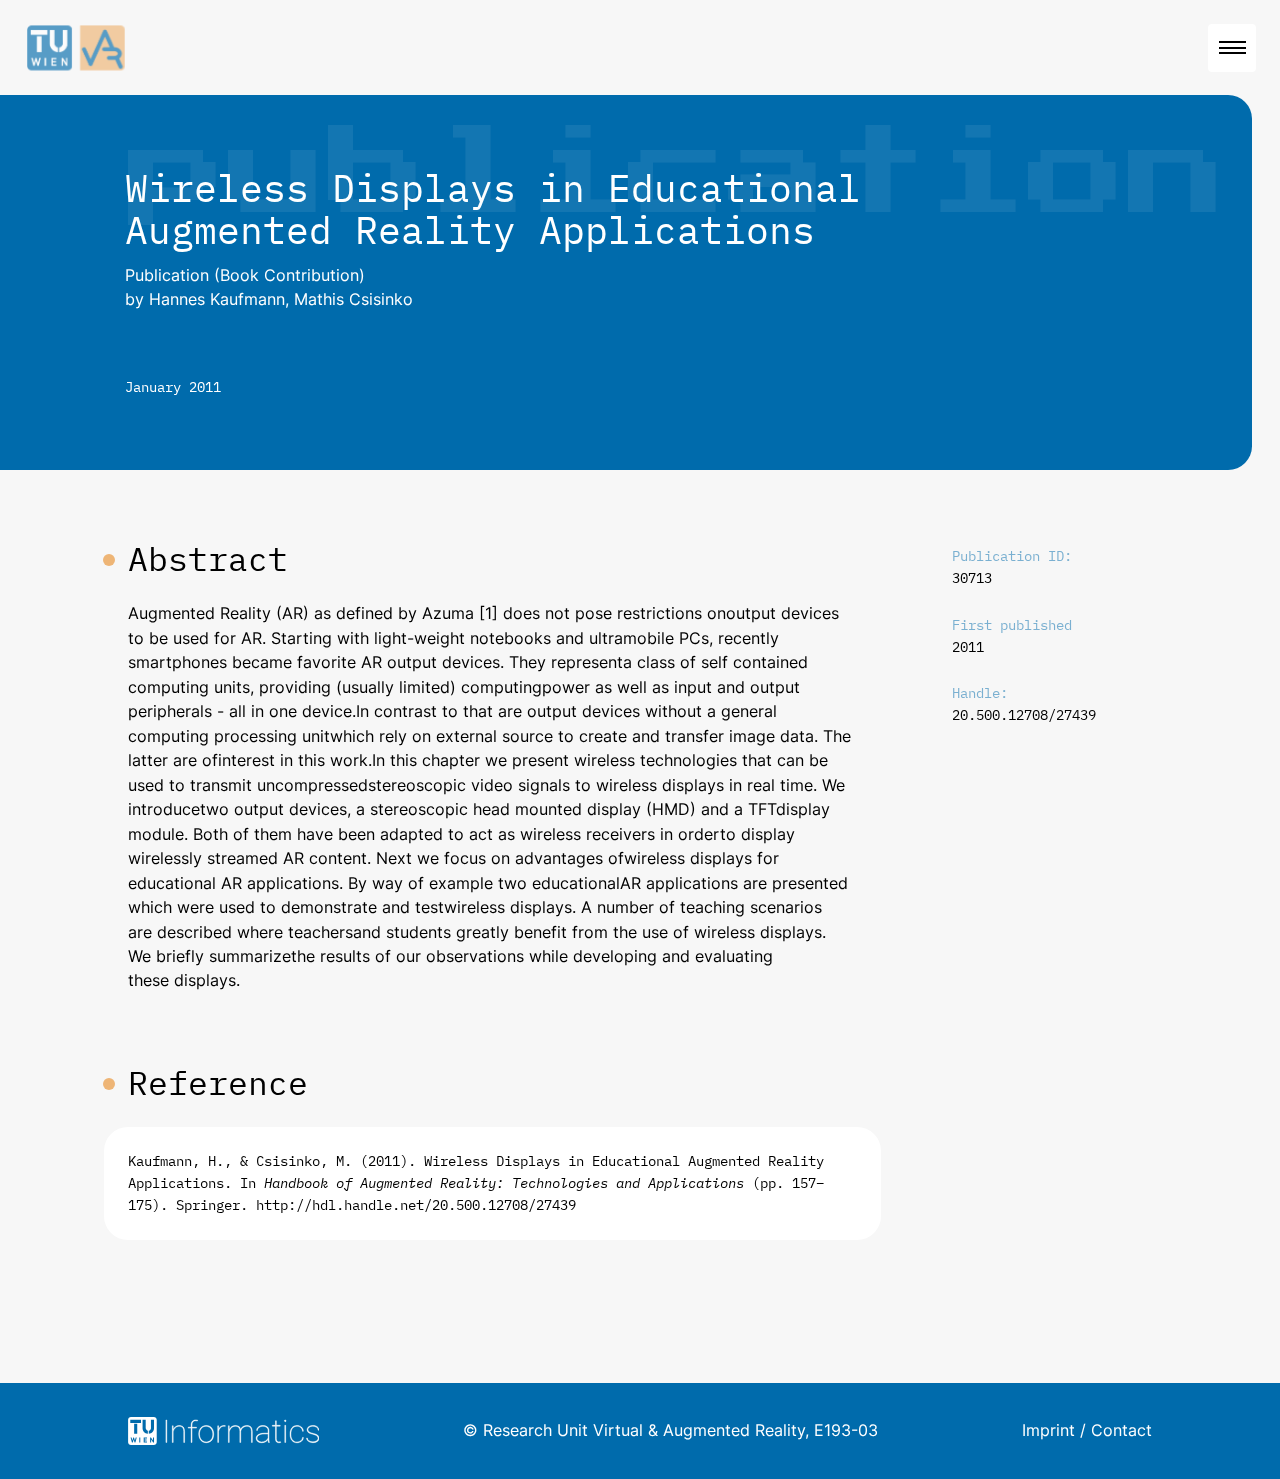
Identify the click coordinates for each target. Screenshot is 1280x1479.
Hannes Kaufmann (217, 299)
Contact (1121, 1430)
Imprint (1048, 1430)
